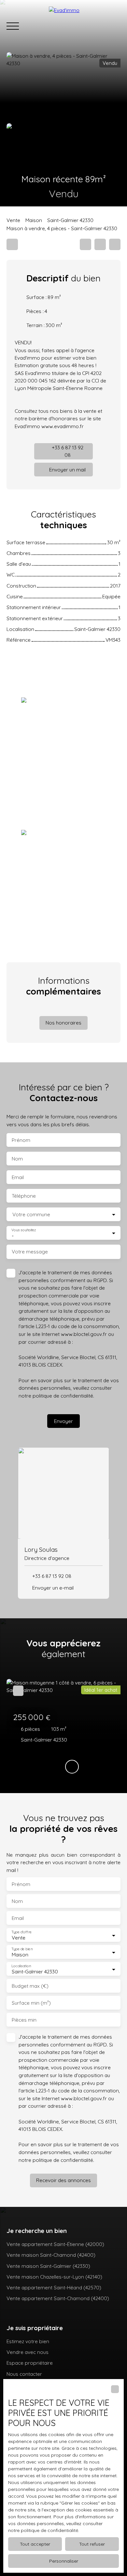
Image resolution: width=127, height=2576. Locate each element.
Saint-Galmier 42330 (70, 220)
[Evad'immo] (85, 26)
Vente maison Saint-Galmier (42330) (48, 2266)
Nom (17, 1159)
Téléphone (24, 1196)
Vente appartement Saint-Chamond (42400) (58, 2298)
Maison (34, 220)
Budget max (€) (30, 1986)
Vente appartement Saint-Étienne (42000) (55, 2244)
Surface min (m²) (31, 2003)
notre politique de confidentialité (43, 2530)
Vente (13, 220)
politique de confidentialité (63, 1396)
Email (18, 1177)
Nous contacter (24, 2374)
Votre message (30, 1252)
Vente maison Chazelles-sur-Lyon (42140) (54, 2277)
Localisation (21, 1966)
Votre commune (31, 1214)
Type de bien (22, 1949)
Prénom (21, 1140)
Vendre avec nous (28, 2352)
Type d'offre (21, 1932)
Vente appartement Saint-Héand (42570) (54, 2287)
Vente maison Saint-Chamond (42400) (51, 2255)
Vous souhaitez (24, 1230)
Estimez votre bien (28, 2341)
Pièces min (24, 2020)
